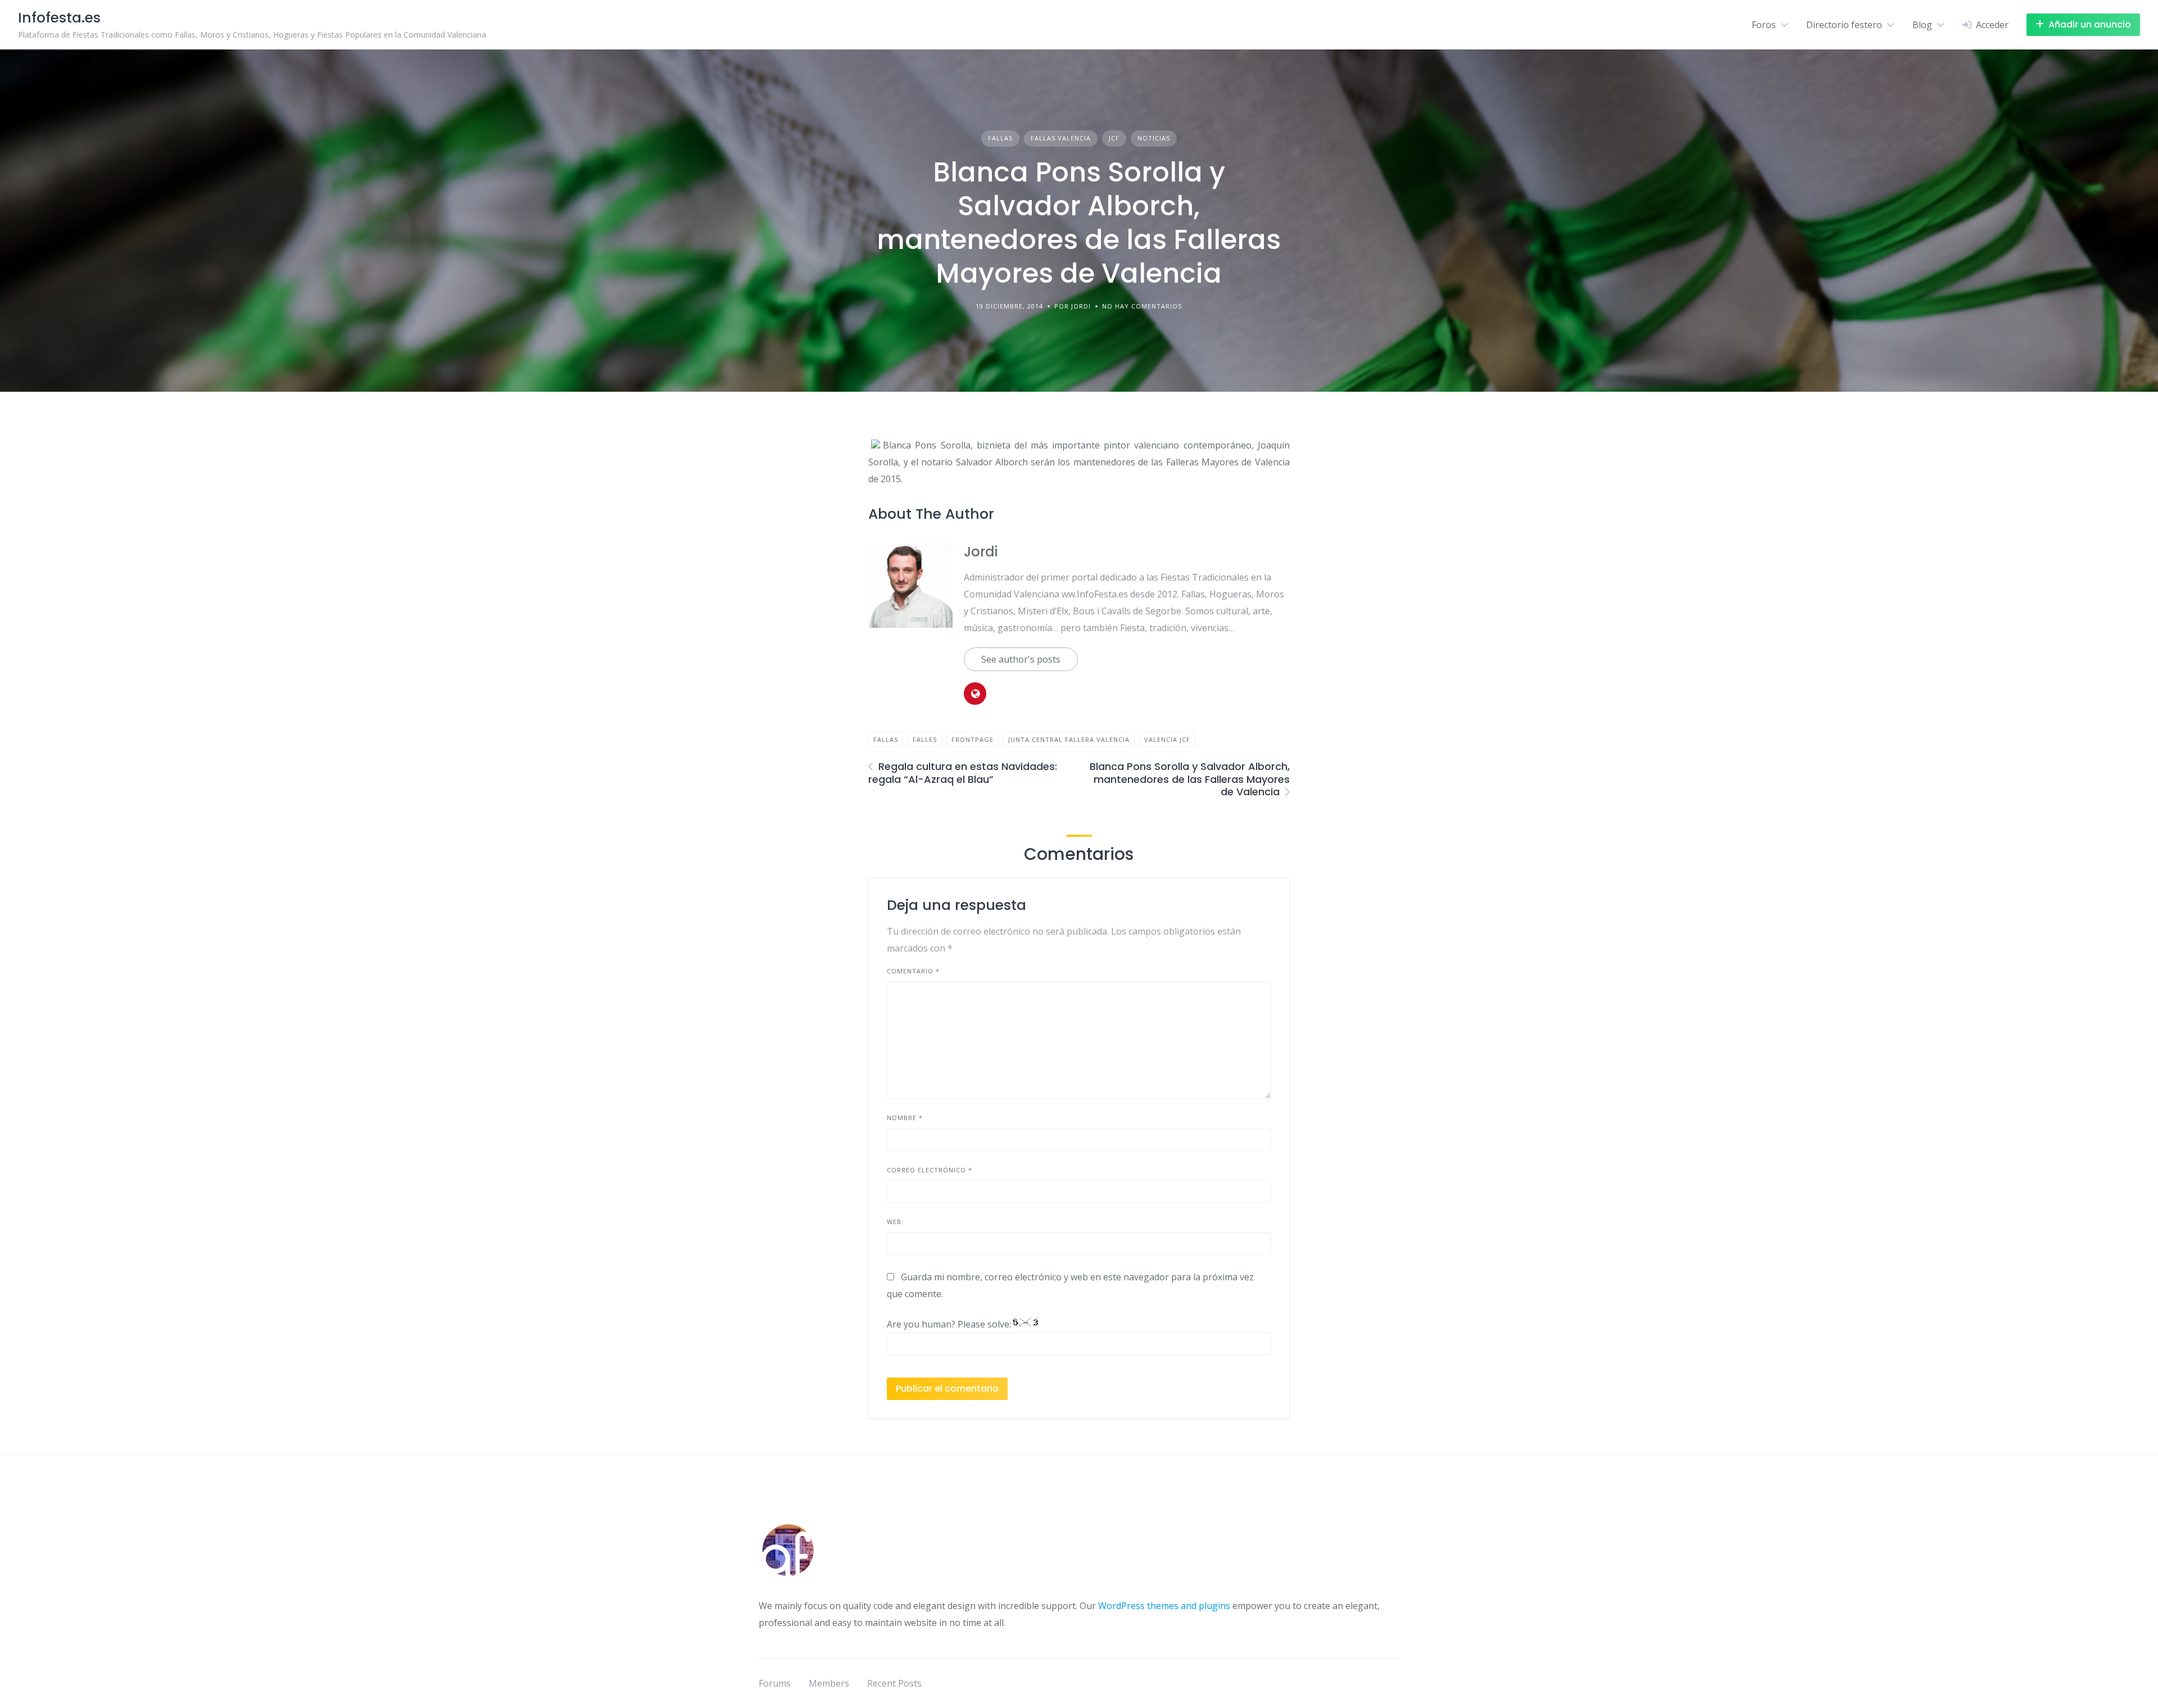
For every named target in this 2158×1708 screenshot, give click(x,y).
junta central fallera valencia (1069, 739)
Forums (775, 1683)
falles (925, 739)
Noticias (1154, 138)
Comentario (913, 971)
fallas (886, 739)
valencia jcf (1167, 739)
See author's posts (1021, 659)
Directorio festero (1844, 25)
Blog (1922, 25)
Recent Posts (894, 1683)
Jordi (981, 552)
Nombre (905, 1118)
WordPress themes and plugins (1164, 1606)
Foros (1764, 25)
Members (829, 1683)
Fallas (1000, 138)
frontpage (973, 739)
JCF (1114, 138)
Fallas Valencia (1061, 138)
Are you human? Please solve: (950, 1324)
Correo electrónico (930, 1170)
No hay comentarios (1142, 306)
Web (894, 1222)
